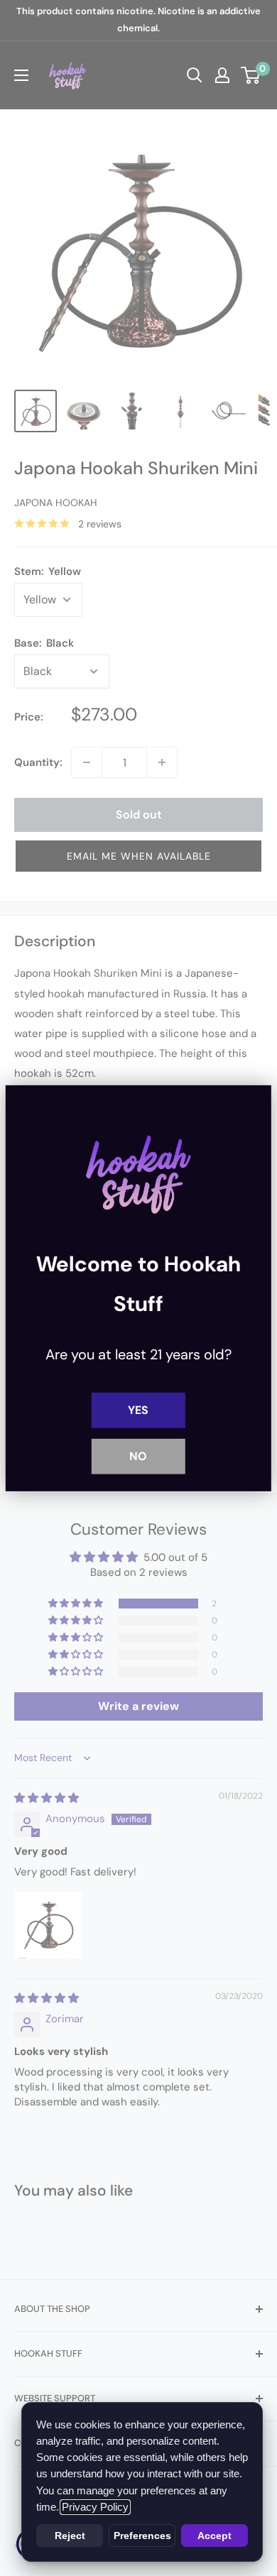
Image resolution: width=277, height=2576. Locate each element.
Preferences (142, 2536)
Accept (214, 2536)
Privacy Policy (95, 2507)
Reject (70, 2536)
